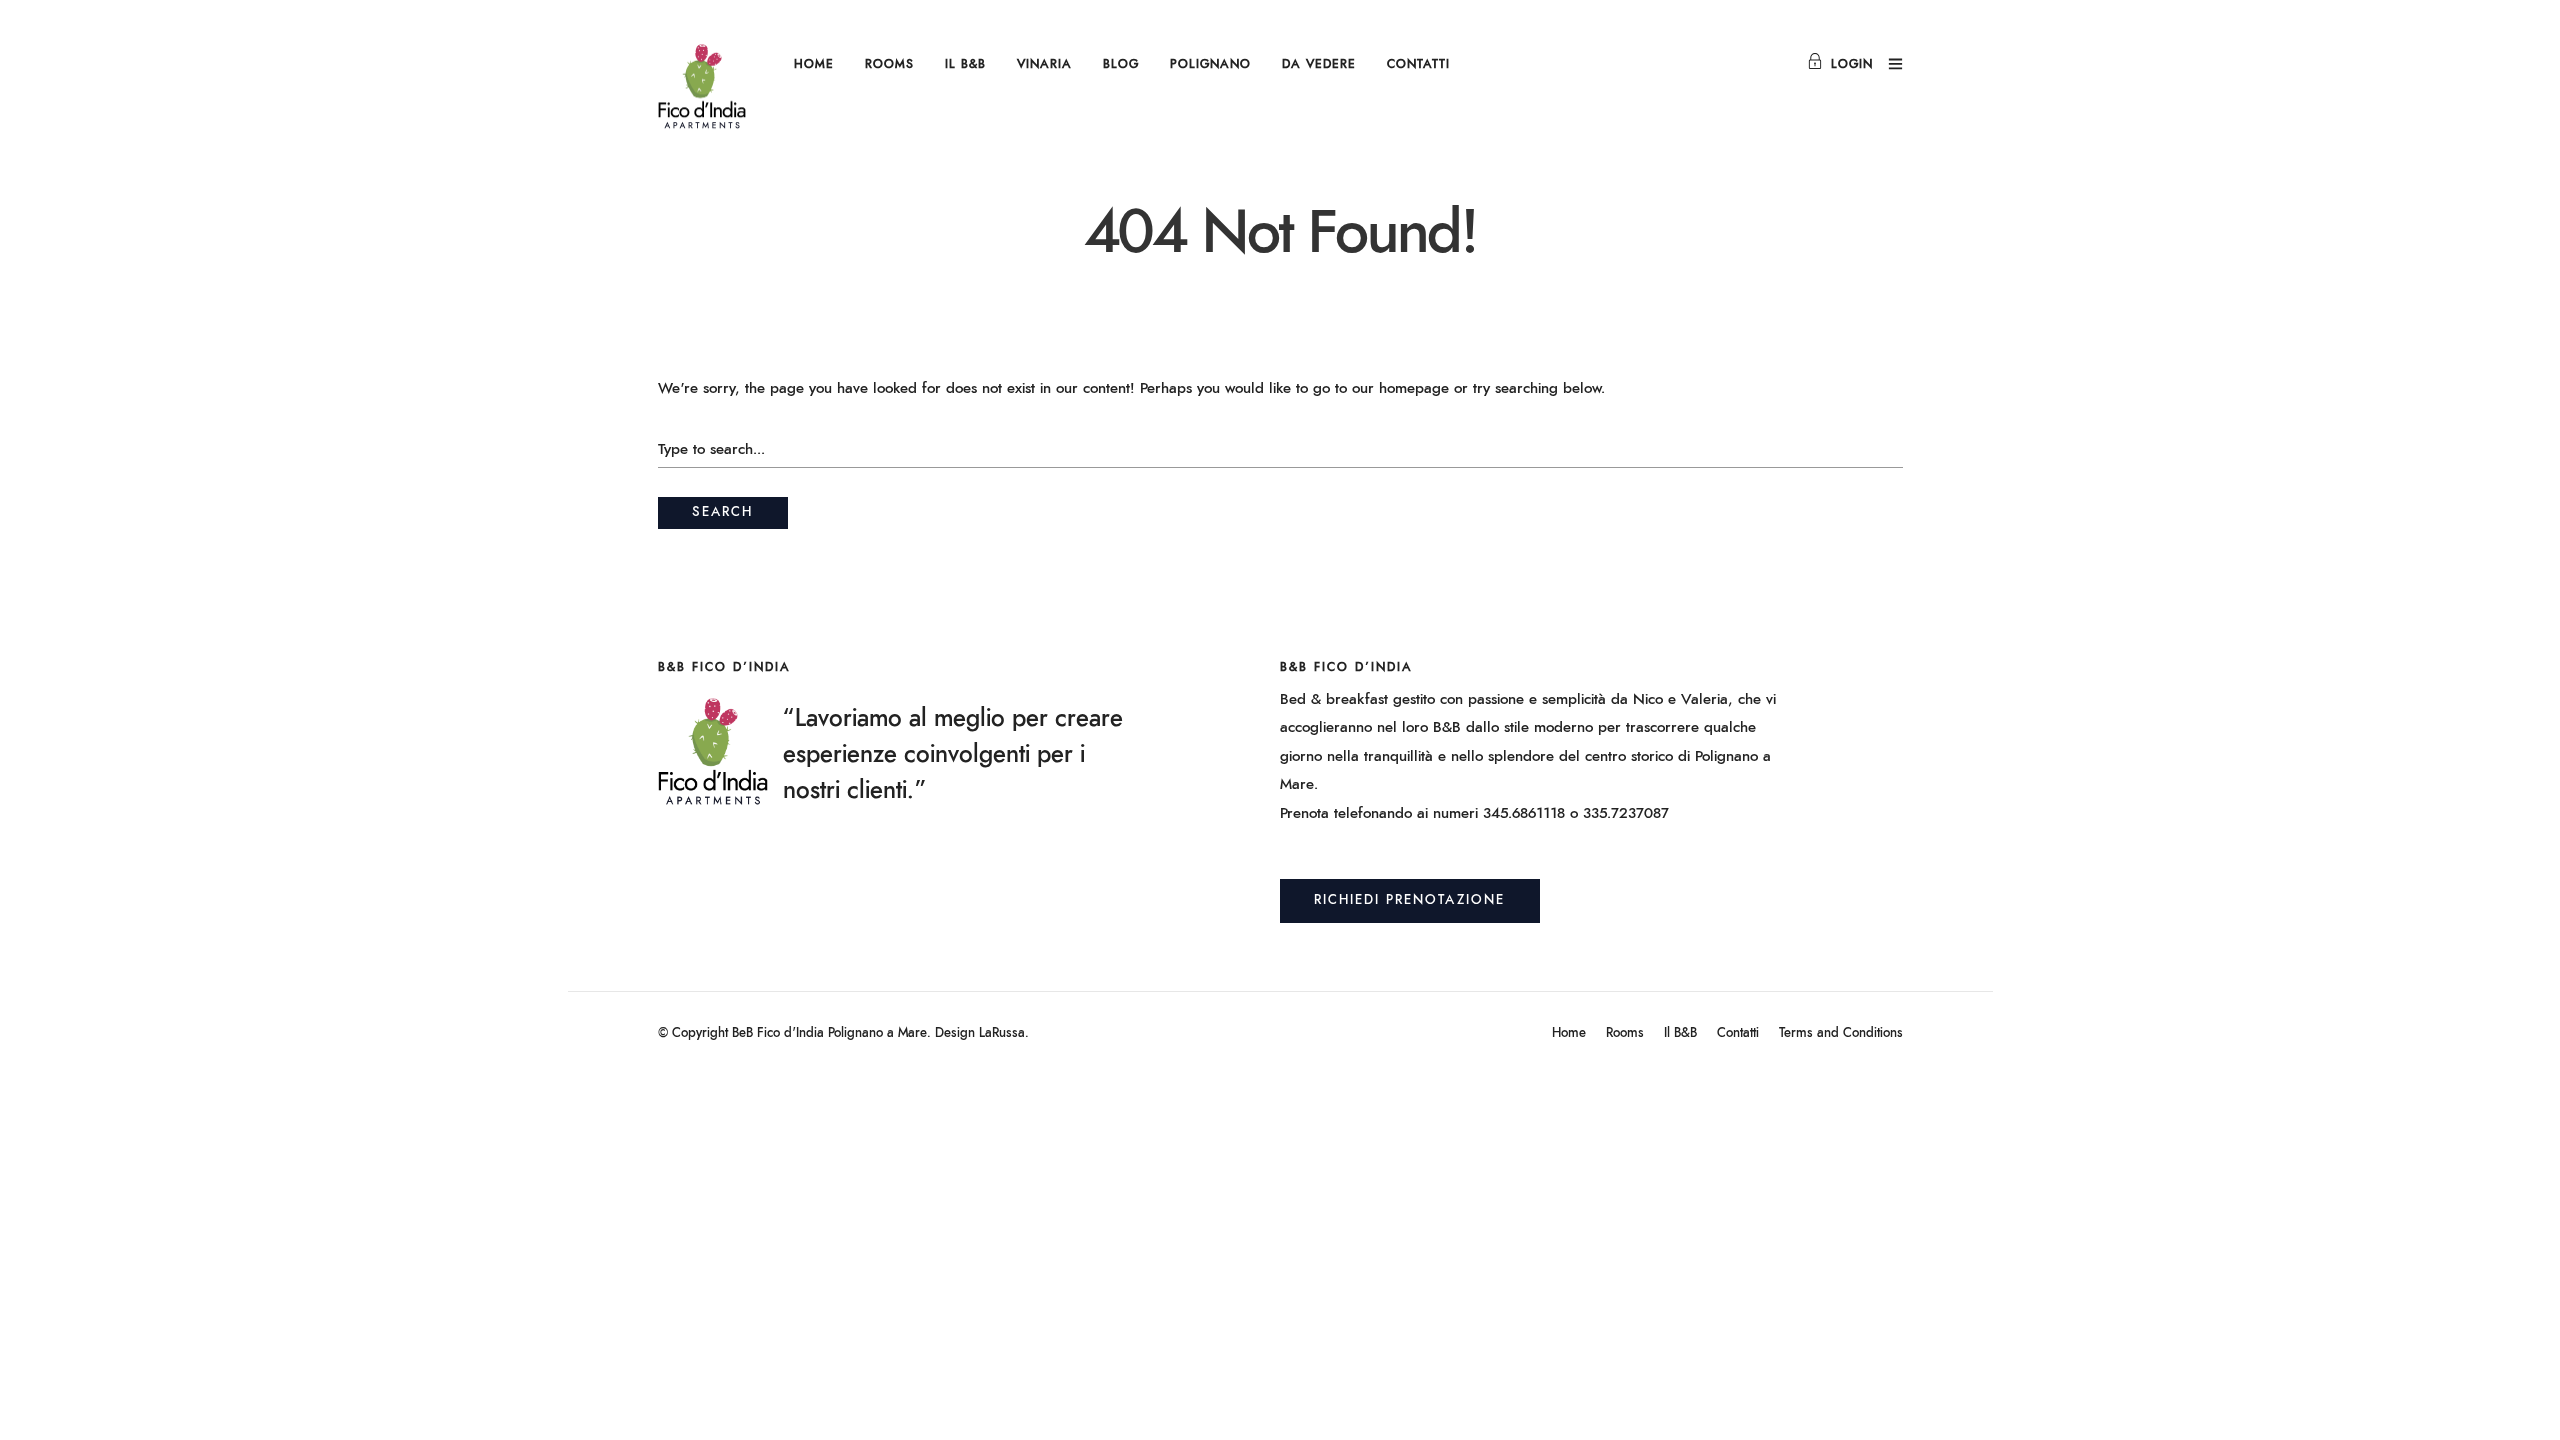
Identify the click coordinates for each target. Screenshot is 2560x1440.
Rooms (889, 64)
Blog (1121, 64)
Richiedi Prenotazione (1409, 900)
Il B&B (965, 64)
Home (814, 64)
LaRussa (1002, 1033)
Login (1852, 64)
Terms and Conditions (1841, 1033)
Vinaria (1044, 64)
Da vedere (1319, 64)
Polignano (1210, 64)
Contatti (1418, 64)
